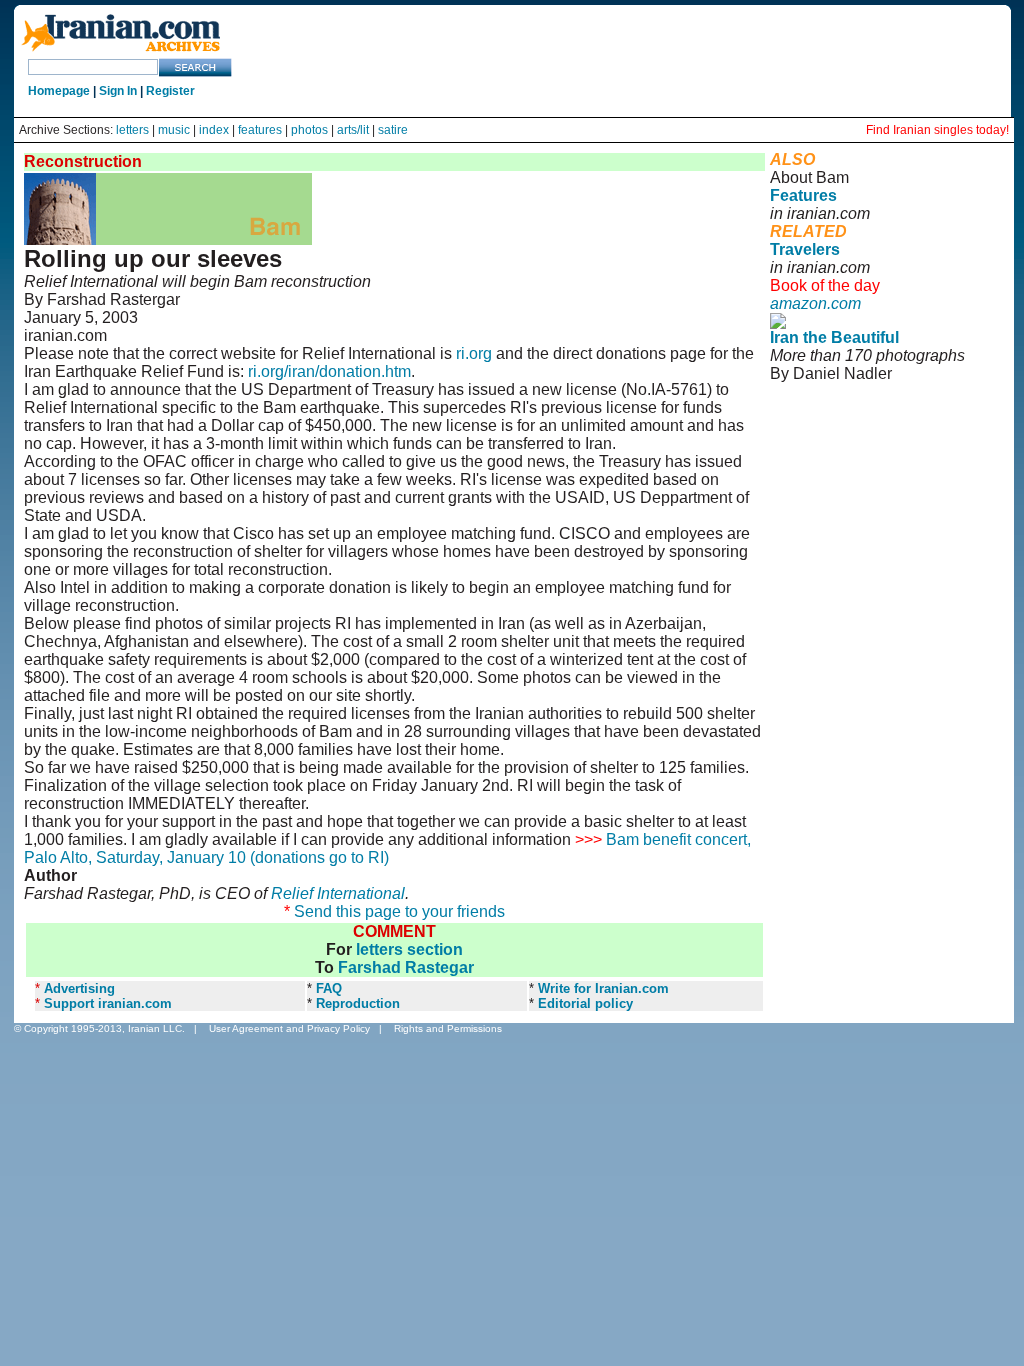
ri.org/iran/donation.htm (329, 371)
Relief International (338, 893)
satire (393, 130)
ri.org (474, 353)
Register (170, 91)
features (260, 130)
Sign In (118, 91)
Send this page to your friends (399, 911)
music (174, 130)
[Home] (121, 52)
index (214, 130)
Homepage (59, 91)
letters (132, 130)
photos (309, 130)
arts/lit (353, 130)
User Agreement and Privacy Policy (289, 1028)
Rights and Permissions (448, 1028)
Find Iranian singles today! (937, 130)
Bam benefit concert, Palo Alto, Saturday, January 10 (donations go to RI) (387, 848)
